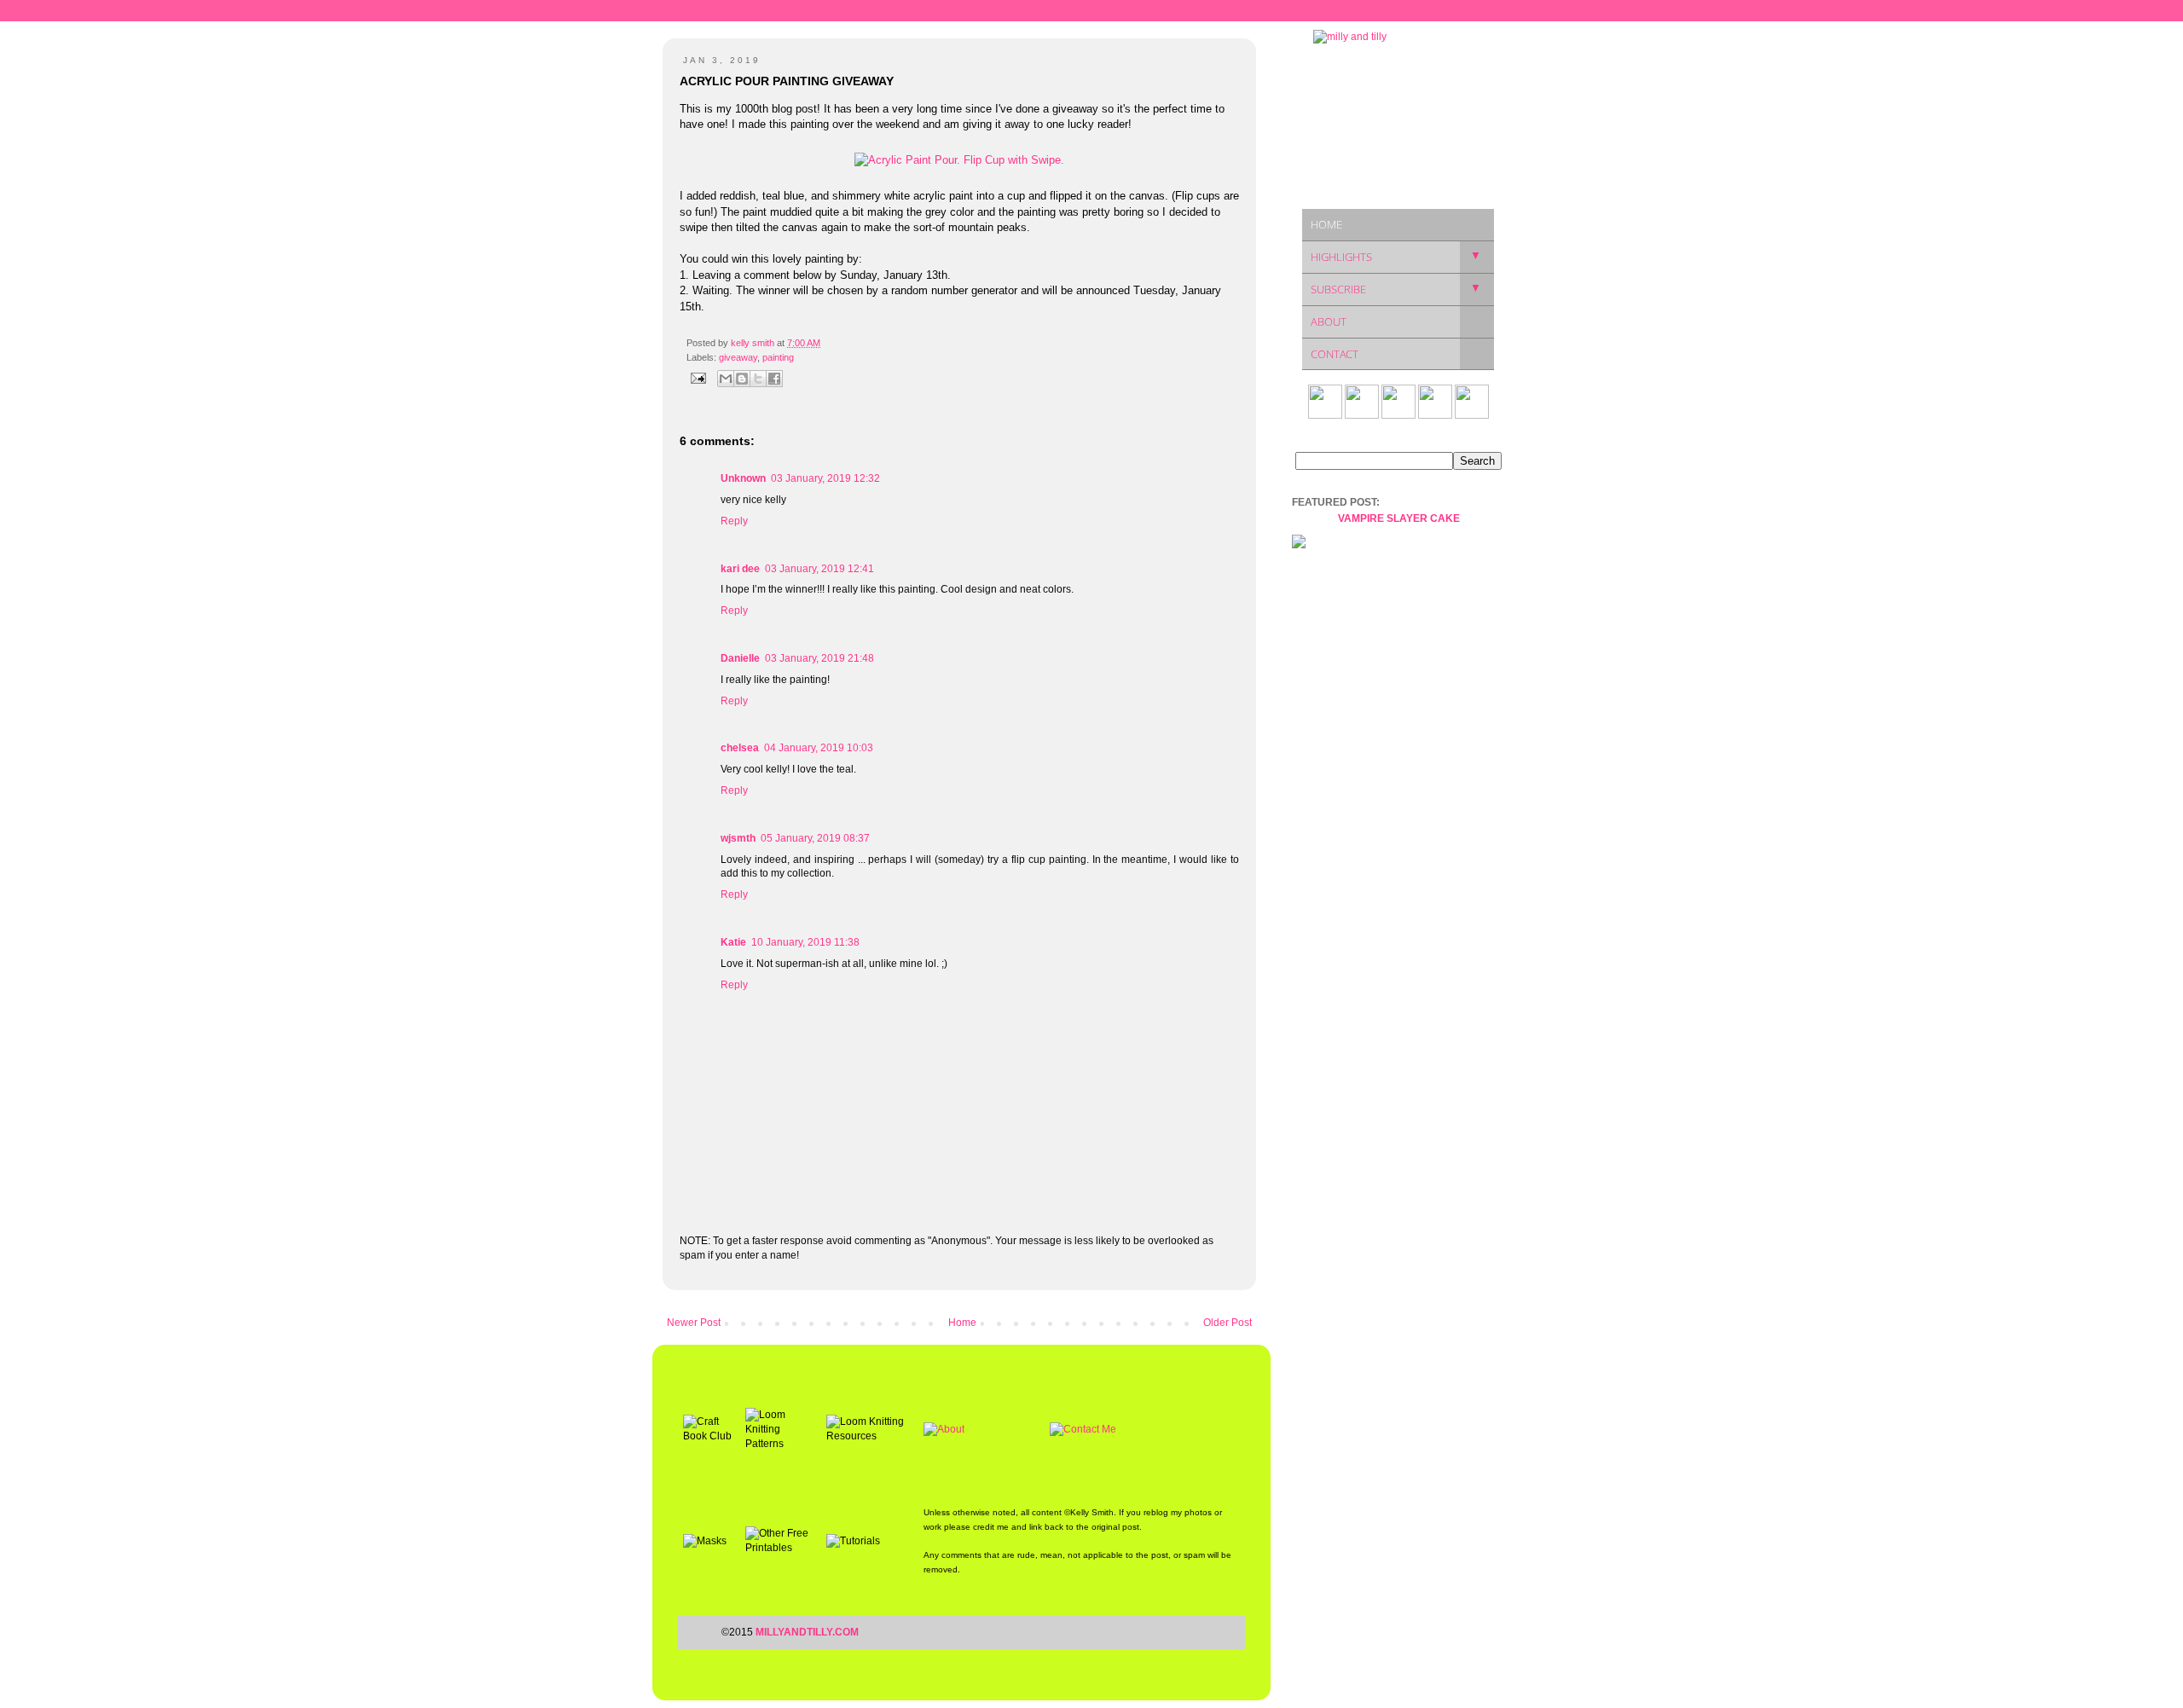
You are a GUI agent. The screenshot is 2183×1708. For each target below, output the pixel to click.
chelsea (740, 748)
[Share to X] (758, 379)
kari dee (740, 569)
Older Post (1228, 1323)
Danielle (740, 658)
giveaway (738, 357)
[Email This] (726, 379)
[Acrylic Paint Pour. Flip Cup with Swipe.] (959, 160)
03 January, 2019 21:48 (819, 658)
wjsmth (738, 838)
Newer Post (694, 1323)
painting (778, 357)
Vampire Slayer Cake (1399, 518)
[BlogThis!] (742, 379)
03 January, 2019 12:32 (825, 478)
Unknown (743, 478)
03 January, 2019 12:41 (819, 569)
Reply (734, 521)
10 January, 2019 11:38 (805, 942)
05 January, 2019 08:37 (815, 838)
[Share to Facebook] (774, 379)
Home (962, 1323)
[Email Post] (698, 378)
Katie (733, 942)
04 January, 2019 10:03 (819, 748)
